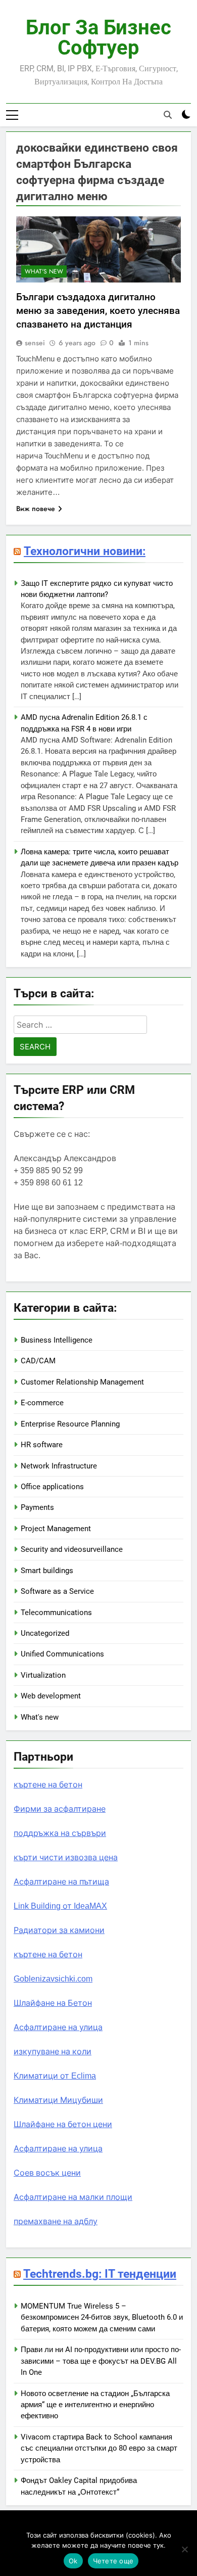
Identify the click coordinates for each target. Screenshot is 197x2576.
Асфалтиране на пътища (61, 1882)
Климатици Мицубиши (58, 2100)
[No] (184, 2549)
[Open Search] (168, 115)
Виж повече (36, 509)
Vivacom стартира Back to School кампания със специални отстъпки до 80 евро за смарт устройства (99, 2448)
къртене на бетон (48, 1785)
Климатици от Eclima (55, 2076)
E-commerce (42, 1403)
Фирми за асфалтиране (60, 1809)
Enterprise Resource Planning (70, 1424)
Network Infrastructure (59, 1466)
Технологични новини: (85, 551)
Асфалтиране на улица (58, 2027)
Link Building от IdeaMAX (60, 1906)
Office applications (52, 1487)
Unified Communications (62, 1654)
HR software (42, 1445)
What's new (44, 271)
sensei (35, 343)
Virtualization (43, 1675)
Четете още (113, 2561)
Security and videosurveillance (72, 1549)
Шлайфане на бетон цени (63, 2124)
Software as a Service (57, 1591)
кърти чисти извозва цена (66, 1857)
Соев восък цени (47, 2173)
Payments (37, 1507)
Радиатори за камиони (59, 1930)
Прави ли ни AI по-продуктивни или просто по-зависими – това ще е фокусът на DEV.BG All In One (101, 2361)
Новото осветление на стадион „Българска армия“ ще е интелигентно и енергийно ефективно (95, 2405)
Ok (73, 2561)
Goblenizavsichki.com (53, 1979)
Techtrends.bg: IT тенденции (100, 2274)
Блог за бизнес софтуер (98, 38)
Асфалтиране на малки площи (73, 2197)
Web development (51, 1696)
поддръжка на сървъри (60, 1833)
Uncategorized (45, 1633)
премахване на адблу (56, 2221)
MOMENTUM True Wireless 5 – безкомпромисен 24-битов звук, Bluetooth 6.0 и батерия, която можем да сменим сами (102, 2317)
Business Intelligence (57, 1340)
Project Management (56, 1529)
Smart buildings (47, 1571)
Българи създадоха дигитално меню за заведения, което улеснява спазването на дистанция (98, 311)
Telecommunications (56, 1613)
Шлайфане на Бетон (53, 2003)
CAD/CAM (38, 1361)
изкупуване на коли (53, 2052)
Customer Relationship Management (82, 1382)
